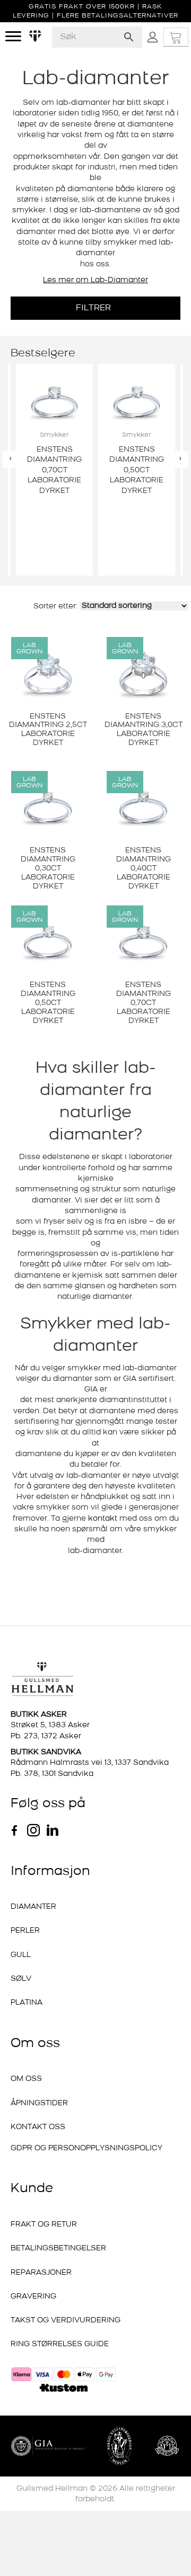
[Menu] (13, 37)
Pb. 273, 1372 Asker (46, 1736)
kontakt (103, 1519)
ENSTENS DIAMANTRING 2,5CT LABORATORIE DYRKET (48, 730)
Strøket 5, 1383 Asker (50, 1725)
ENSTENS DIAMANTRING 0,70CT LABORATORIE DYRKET (144, 1003)
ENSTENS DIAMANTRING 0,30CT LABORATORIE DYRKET (48, 868)
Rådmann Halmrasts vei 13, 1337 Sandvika (90, 1763)
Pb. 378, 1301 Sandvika (52, 1774)
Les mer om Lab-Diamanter (95, 280)
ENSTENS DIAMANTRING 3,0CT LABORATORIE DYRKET (144, 730)
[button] (95, 308)
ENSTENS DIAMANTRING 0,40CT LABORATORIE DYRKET (144, 868)
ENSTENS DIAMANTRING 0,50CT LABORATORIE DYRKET (48, 1003)
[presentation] (11, 459)
